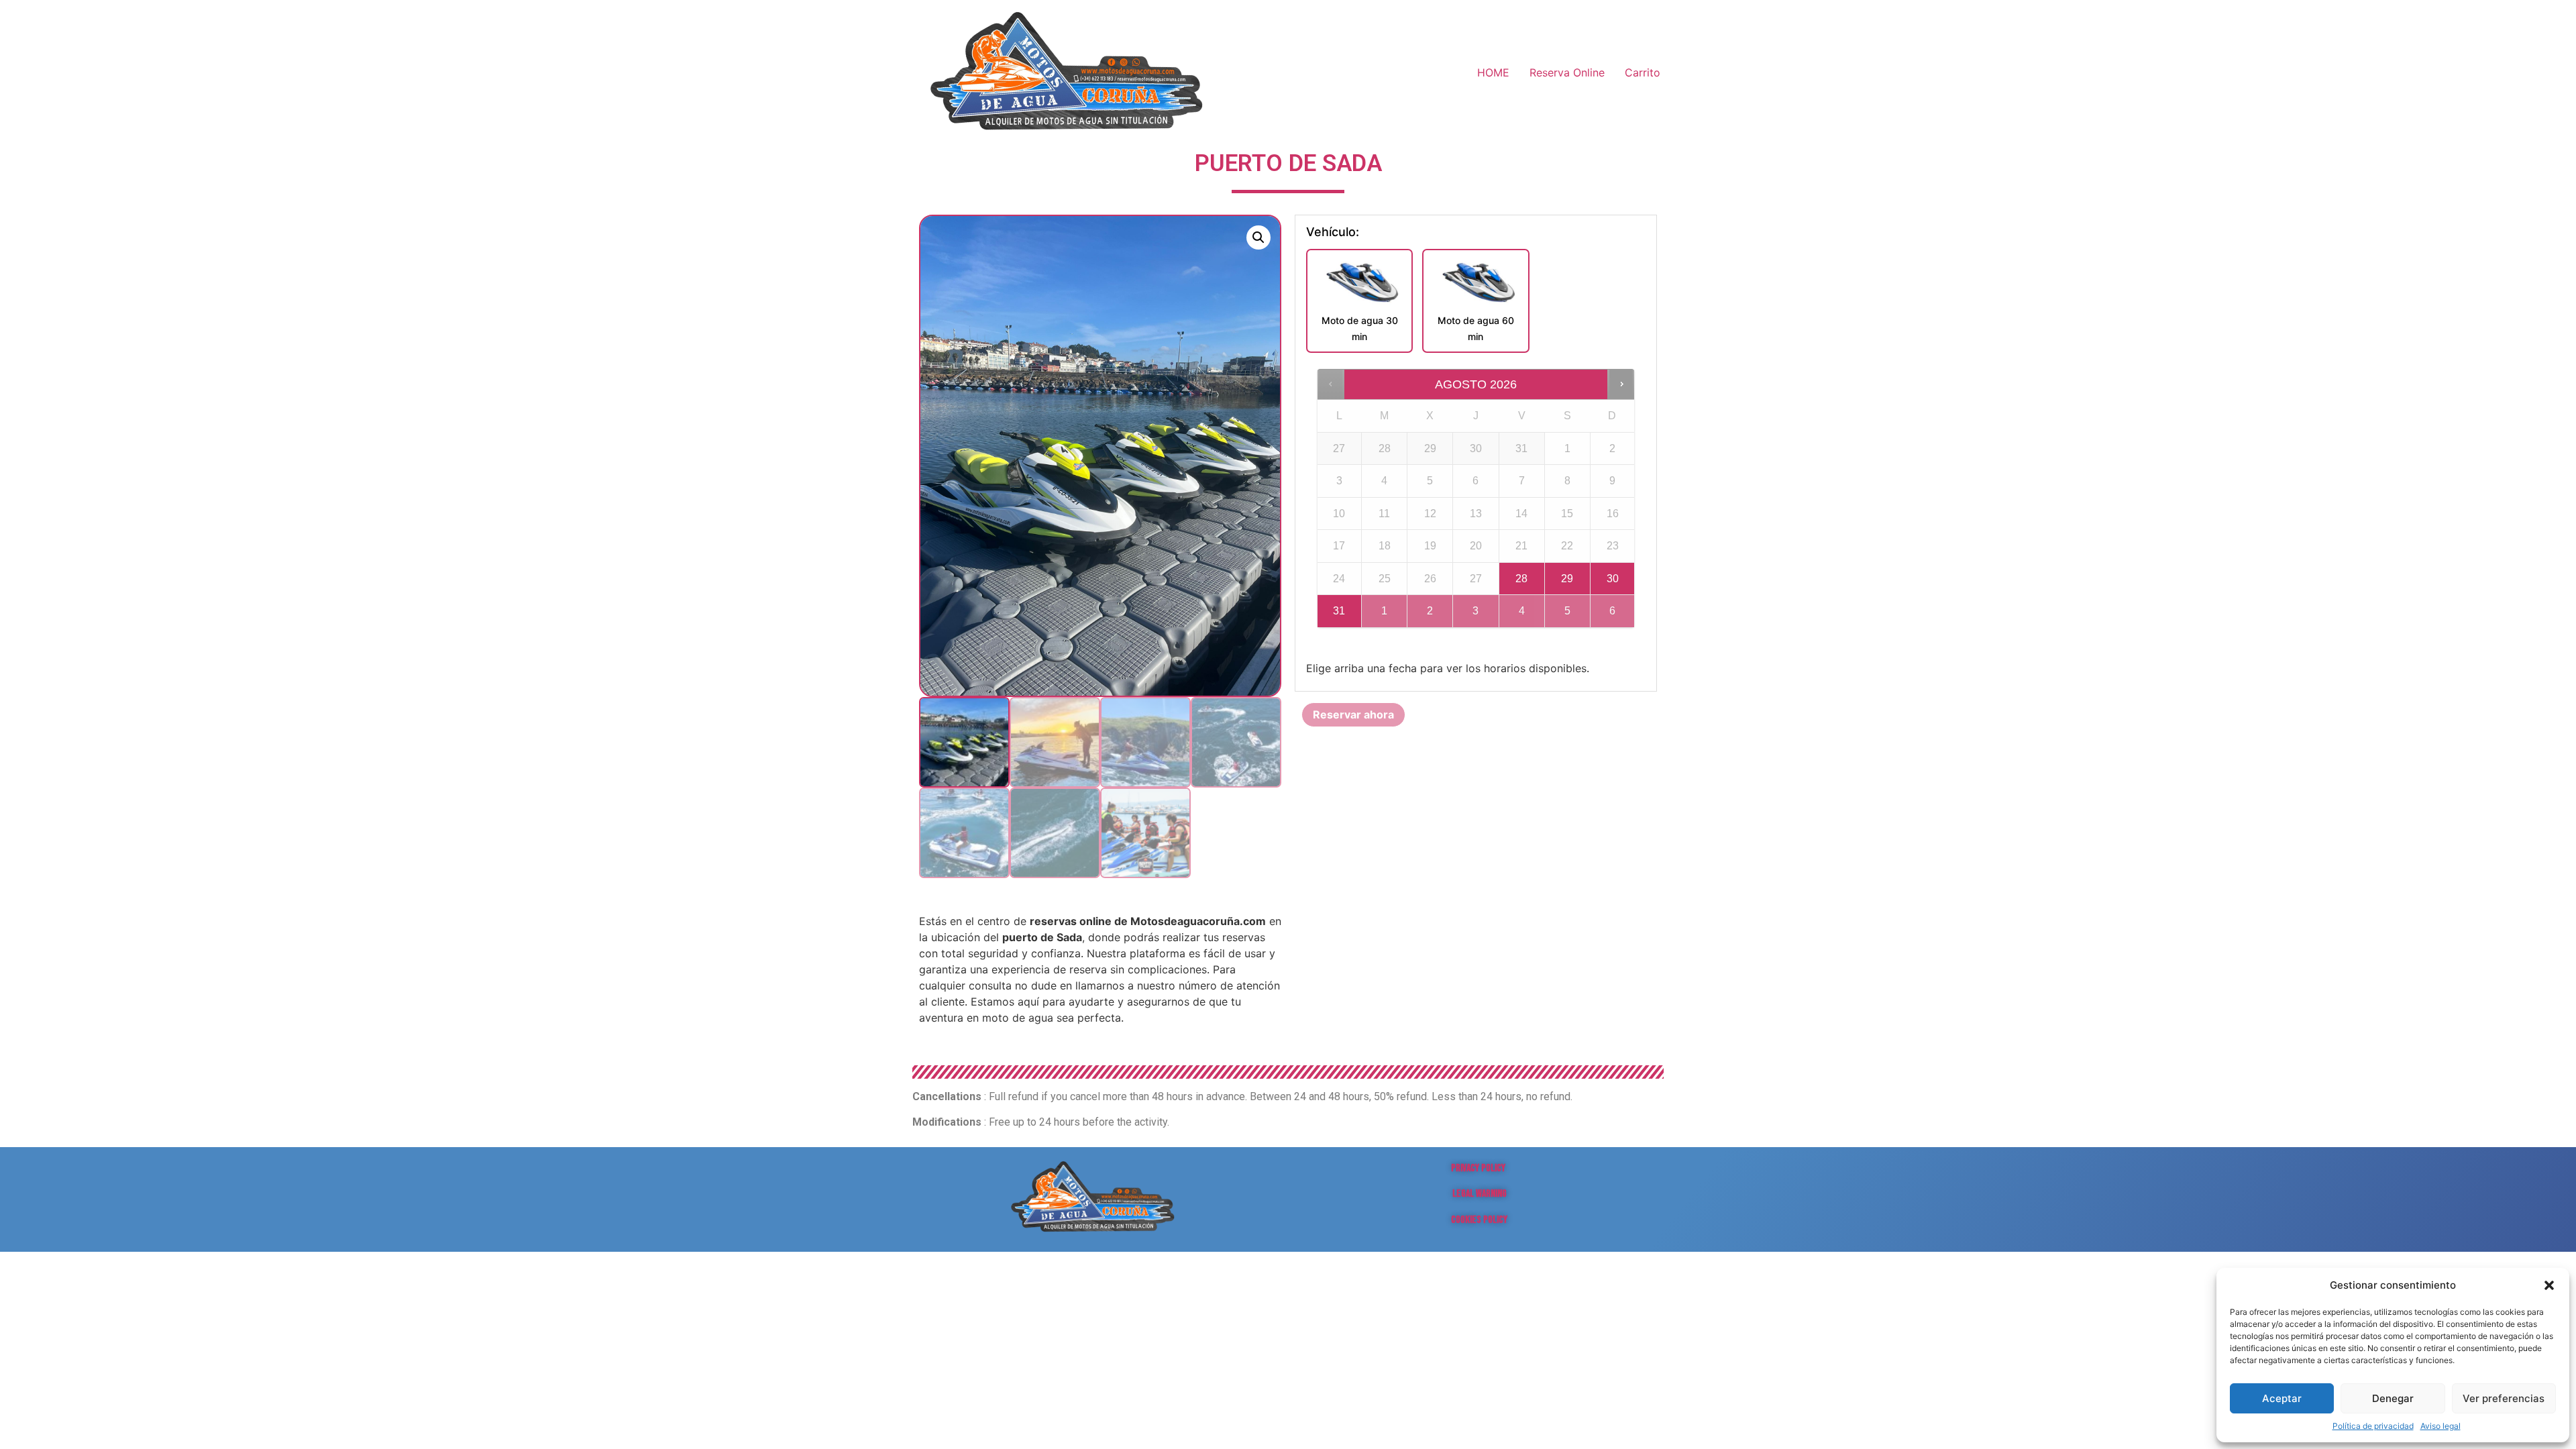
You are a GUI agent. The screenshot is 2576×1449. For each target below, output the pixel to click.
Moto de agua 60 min (1476, 328)
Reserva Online (1567, 72)
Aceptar (2282, 1398)
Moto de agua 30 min (1360, 328)
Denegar (2393, 1398)
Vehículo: (1333, 232)
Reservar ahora (1353, 714)
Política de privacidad (2373, 1426)
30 (1613, 579)
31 (1339, 611)
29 (1567, 579)
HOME (1493, 72)
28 (1521, 579)
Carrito (1643, 72)
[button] (2549, 1285)
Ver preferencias (2504, 1398)
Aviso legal (2440, 1426)
